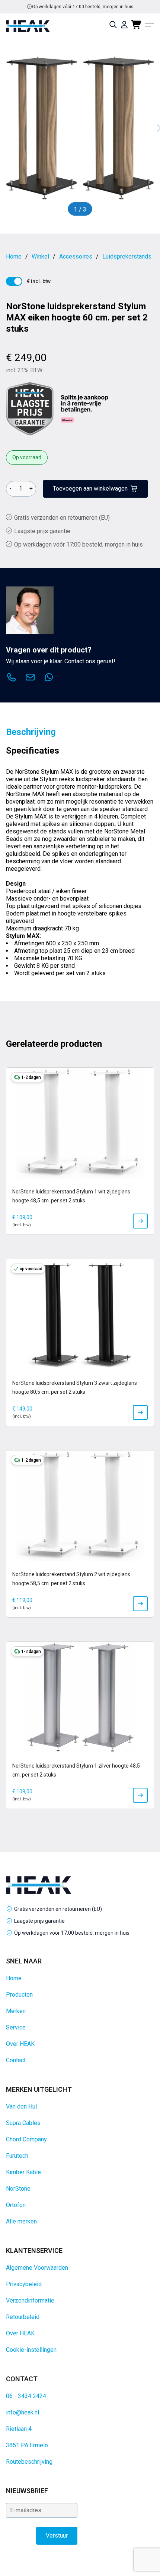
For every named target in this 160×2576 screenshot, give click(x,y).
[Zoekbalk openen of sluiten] (113, 25)
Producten (19, 1995)
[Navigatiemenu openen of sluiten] (150, 25)
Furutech (17, 2156)
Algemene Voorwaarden (37, 2268)
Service (16, 2027)
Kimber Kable (23, 2172)
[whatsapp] (49, 678)
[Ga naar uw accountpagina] (124, 25)
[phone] (12, 678)
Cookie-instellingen (31, 2350)
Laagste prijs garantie (42, 531)
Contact (16, 2060)
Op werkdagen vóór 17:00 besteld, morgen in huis (72, 1933)
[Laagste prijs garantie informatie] (30, 409)
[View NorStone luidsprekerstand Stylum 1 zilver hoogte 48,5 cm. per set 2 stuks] (140, 1795)
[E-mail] (30, 678)
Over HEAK (20, 2044)
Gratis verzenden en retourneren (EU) (83, 7)
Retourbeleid (23, 2317)
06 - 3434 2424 (26, 2396)
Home (14, 1978)
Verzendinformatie (30, 2300)
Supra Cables (23, 2123)
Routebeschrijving (29, 2462)
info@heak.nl (23, 2412)
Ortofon (16, 2205)
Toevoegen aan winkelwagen (90, 489)
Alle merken (21, 2221)
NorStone (18, 2189)
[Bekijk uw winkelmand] (137, 25)
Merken (16, 2011)
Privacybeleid (24, 2284)
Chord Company (26, 2139)
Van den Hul (21, 2107)
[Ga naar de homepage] (28, 26)
